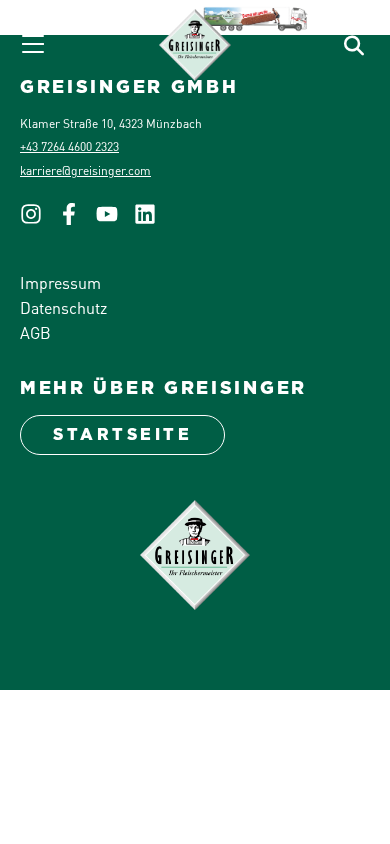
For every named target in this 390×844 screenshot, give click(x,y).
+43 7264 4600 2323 (69, 146)
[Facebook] (77, 219)
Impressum (60, 282)
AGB (35, 332)
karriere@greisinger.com (85, 170)
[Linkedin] (153, 219)
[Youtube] (115, 219)
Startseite (122, 434)
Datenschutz (63, 307)
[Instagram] (39, 219)
